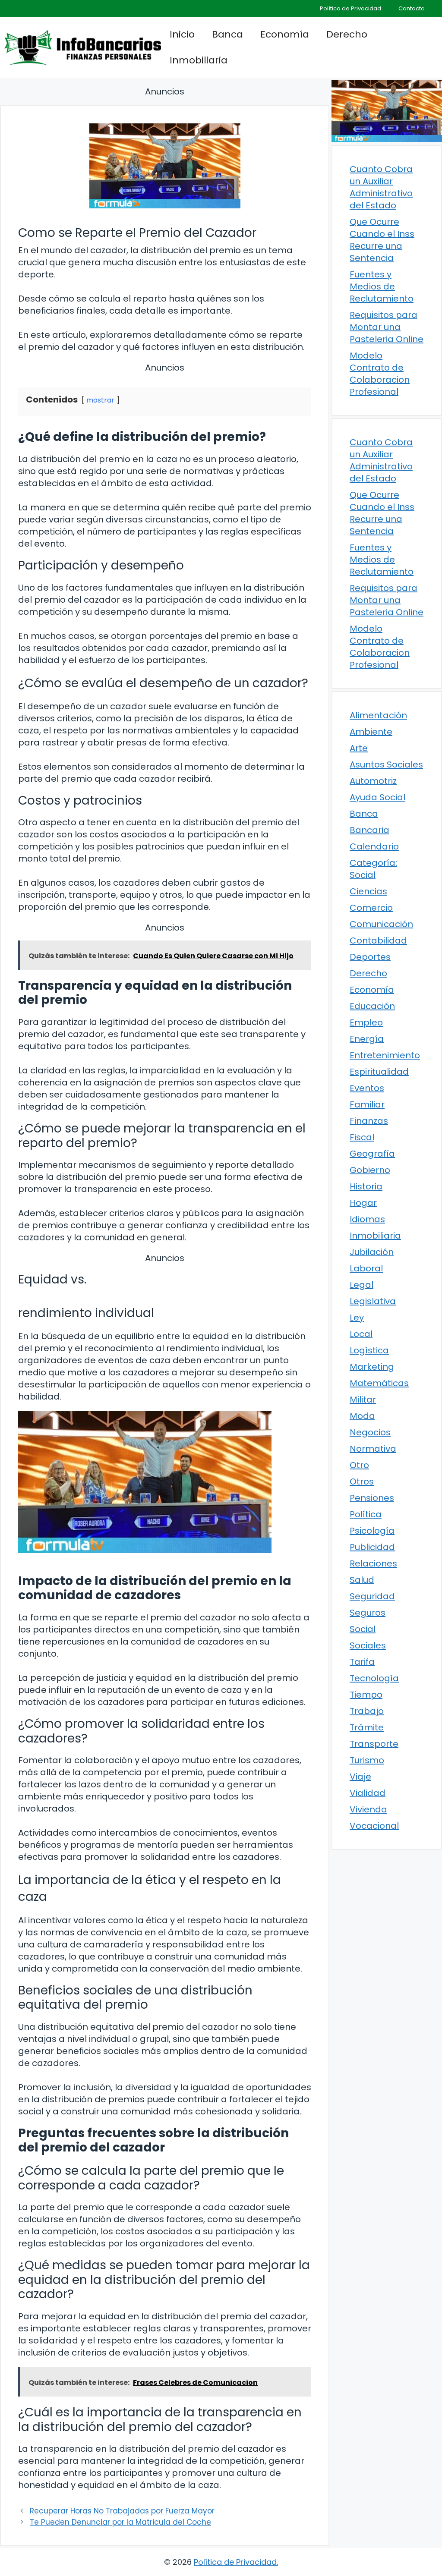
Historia (366, 1186)
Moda (362, 1416)
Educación (372, 1006)
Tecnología (374, 1678)
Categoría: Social (373, 869)
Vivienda (368, 1809)
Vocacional (374, 1826)
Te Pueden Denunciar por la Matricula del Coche (120, 2522)
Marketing (372, 1367)
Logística (369, 1350)
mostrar (100, 400)
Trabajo (367, 1711)
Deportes (370, 957)
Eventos (367, 1088)
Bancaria (369, 830)
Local (361, 1334)
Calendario (374, 846)
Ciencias (368, 891)
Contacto (412, 8)
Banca (227, 34)
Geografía (372, 1154)
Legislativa (373, 1301)
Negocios (370, 1432)
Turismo (367, 1760)
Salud (362, 1580)
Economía (285, 34)
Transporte (374, 1744)
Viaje (360, 1777)
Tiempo (366, 1695)
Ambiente (371, 732)
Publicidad (372, 1547)
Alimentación (378, 715)
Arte (359, 748)
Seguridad (372, 1596)
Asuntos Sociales (386, 764)
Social (363, 1629)
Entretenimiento (385, 1055)
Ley (357, 1318)
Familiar (367, 1104)
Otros (362, 1481)
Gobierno (370, 1170)
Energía (367, 1039)
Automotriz (373, 781)
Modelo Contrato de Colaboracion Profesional (380, 374)
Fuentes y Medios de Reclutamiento (382, 286)
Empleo (366, 1022)
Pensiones (372, 1498)
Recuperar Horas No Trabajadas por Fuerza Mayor (122, 2511)
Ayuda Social (377, 797)
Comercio (371, 908)
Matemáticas (379, 1383)
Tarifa (362, 1662)
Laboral (366, 1268)
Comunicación (381, 924)
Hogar (363, 1203)
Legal (361, 1285)
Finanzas (369, 1121)
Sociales (368, 1645)
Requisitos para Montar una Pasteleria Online (387, 327)
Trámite (367, 1727)
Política (366, 1514)
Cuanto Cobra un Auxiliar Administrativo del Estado (381, 187)
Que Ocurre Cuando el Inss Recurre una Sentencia (382, 240)
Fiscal (362, 1137)
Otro (359, 1465)
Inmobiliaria (199, 60)
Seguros (368, 1613)
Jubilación (372, 1252)
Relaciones (373, 1563)
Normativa (373, 1449)
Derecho (347, 34)
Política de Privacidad (350, 8)
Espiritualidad (379, 1072)
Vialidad (368, 1793)
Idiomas (367, 1219)
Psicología (372, 1531)
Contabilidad (378, 940)
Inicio (182, 34)
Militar (363, 1400)
